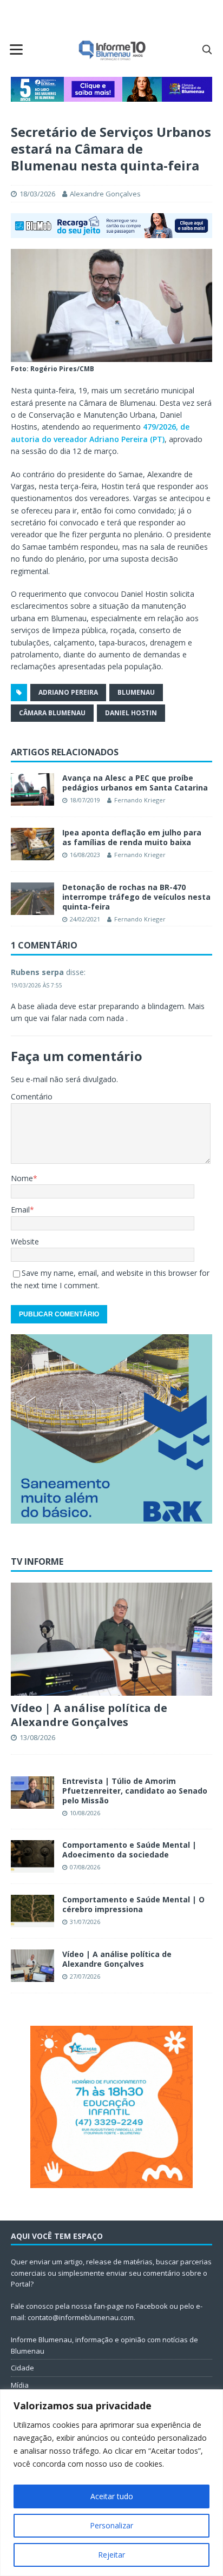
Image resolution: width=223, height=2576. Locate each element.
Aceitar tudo (112, 2496)
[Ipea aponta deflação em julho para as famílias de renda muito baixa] (32, 844)
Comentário (32, 1096)
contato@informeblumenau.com (81, 2317)
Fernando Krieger (140, 800)
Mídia (20, 2385)
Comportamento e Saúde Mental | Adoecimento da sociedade (129, 1850)
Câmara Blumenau (52, 713)
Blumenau (136, 692)
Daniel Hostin (131, 713)
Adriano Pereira (68, 692)
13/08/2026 (37, 1737)
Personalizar (111, 2525)
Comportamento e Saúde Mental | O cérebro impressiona (133, 1904)
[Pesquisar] (207, 49)
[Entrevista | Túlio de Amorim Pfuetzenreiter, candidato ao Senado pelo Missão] (32, 1793)
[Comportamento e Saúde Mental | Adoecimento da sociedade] (32, 1856)
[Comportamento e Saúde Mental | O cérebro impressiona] (32, 1911)
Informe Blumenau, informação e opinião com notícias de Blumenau (104, 2345)
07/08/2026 (85, 1867)
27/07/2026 (85, 1976)
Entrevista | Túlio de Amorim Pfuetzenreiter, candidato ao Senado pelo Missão (135, 1791)
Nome (22, 1178)
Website (25, 1241)
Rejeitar (111, 2555)
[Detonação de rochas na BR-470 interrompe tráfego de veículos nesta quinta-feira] (32, 899)
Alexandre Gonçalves (105, 194)
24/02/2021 (85, 919)
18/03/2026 (37, 194)
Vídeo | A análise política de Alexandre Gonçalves (89, 1715)
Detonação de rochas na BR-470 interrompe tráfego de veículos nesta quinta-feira (136, 897)
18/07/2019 (85, 800)
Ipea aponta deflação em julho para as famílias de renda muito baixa (132, 837)
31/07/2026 (85, 1922)
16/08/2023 (85, 855)
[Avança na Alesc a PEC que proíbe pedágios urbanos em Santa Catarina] (32, 789)
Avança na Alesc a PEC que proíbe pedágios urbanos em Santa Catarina (135, 783)
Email (20, 1210)
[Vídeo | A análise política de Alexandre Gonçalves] (111, 1639)
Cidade (22, 2368)
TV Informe (37, 1562)
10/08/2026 (85, 1813)
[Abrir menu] (16, 49)
